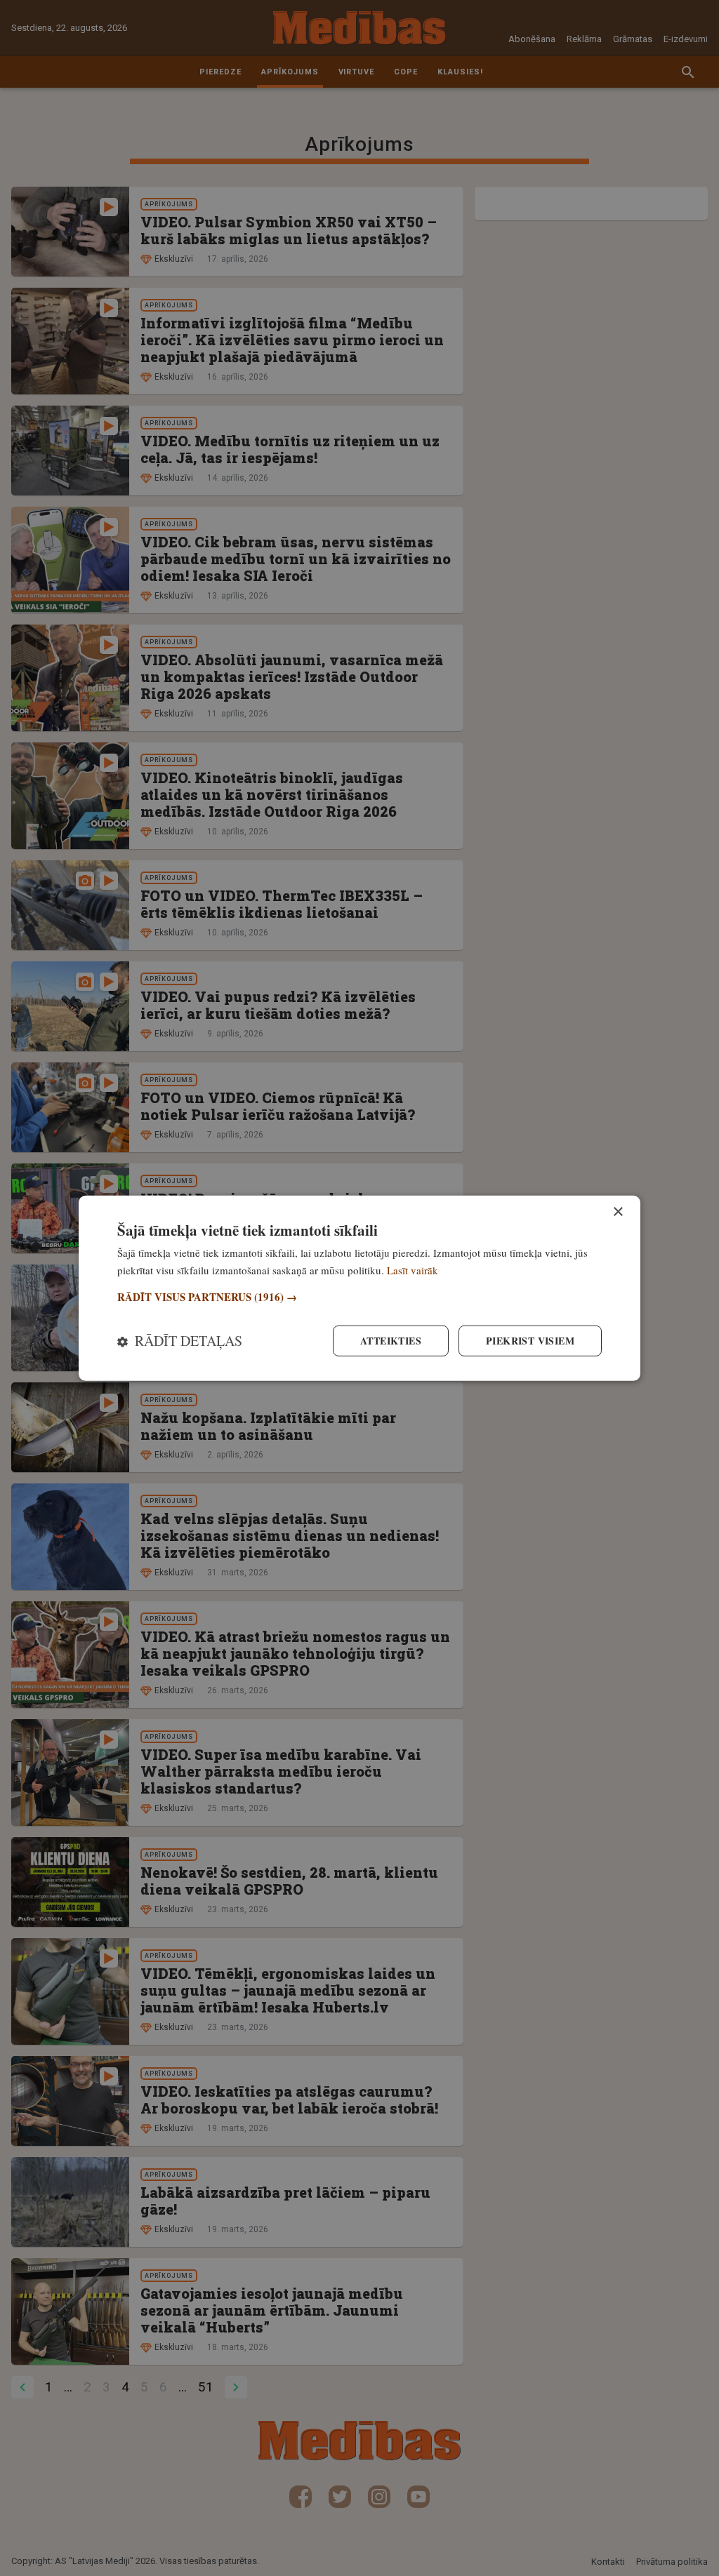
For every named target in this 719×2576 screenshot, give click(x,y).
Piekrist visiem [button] (530, 1341)
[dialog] (359, 1288)
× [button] (618, 1212)
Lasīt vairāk (413, 1269)
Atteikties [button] (391, 1341)
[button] (359, 1297)
